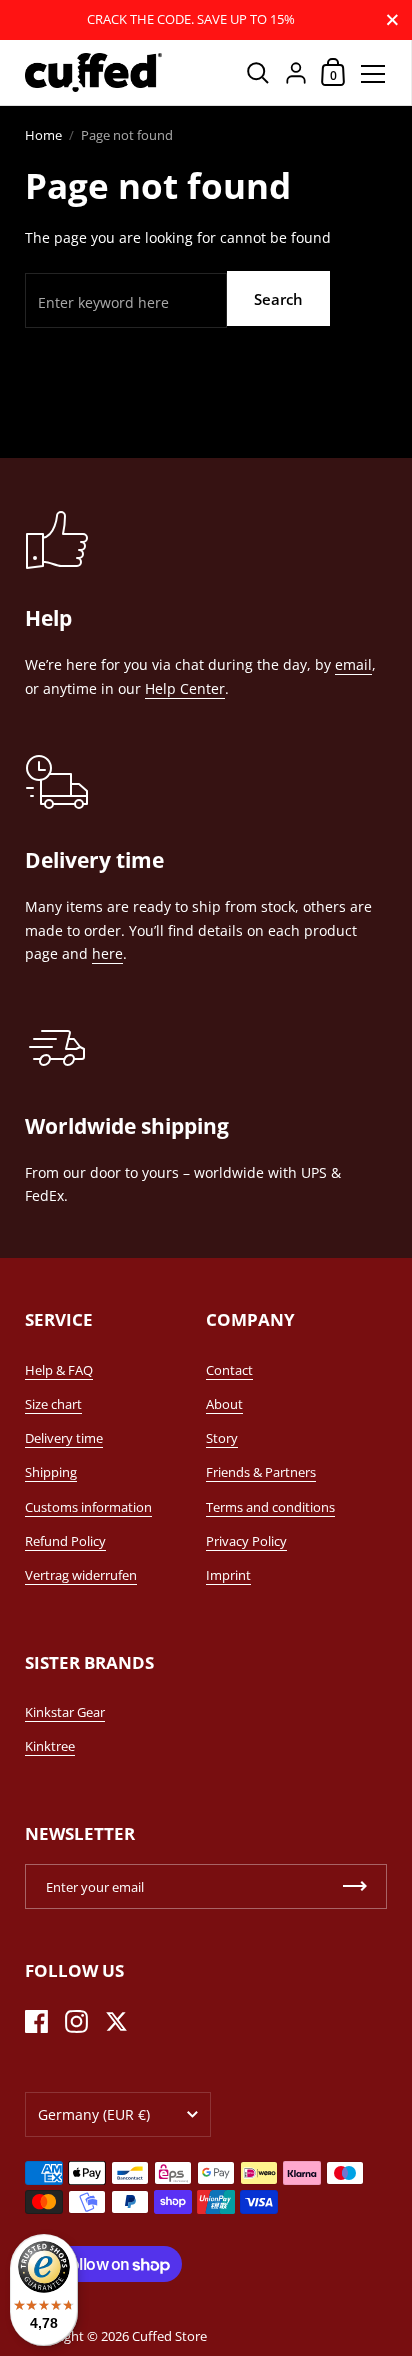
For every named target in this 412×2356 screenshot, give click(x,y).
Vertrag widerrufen (81, 1575)
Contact (229, 1370)
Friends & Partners (261, 1472)
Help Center (185, 688)
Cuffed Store (169, 2336)
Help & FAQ (59, 1370)
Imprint (228, 1575)
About (224, 1404)
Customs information (88, 1507)
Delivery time (64, 1438)
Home (43, 135)
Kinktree (50, 1746)
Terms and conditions (270, 1507)
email (353, 664)
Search (278, 299)
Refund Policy (65, 1541)
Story (222, 1438)
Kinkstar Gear (65, 1712)
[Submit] (355, 1886)
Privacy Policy (246, 1541)
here (107, 953)
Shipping (51, 1472)
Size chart (53, 1404)
